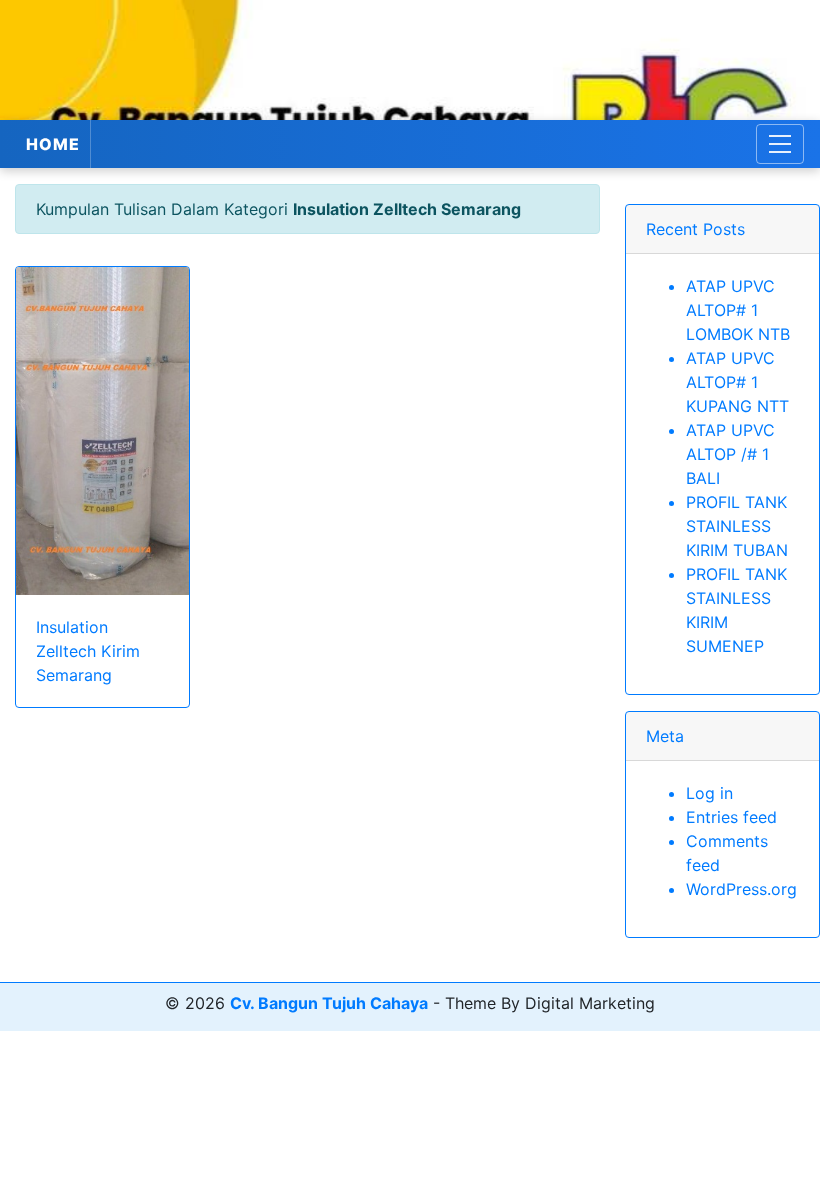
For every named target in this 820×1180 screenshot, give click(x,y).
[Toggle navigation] (780, 144)
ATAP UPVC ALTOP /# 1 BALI (730, 454)
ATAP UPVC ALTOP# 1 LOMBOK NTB (738, 310)
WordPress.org (741, 889)
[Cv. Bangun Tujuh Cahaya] (410, 60)
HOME (53, 144)
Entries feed (731, 817)
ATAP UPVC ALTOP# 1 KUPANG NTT (737, 382)
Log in (709, 793)
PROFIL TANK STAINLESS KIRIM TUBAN (737, 526)
